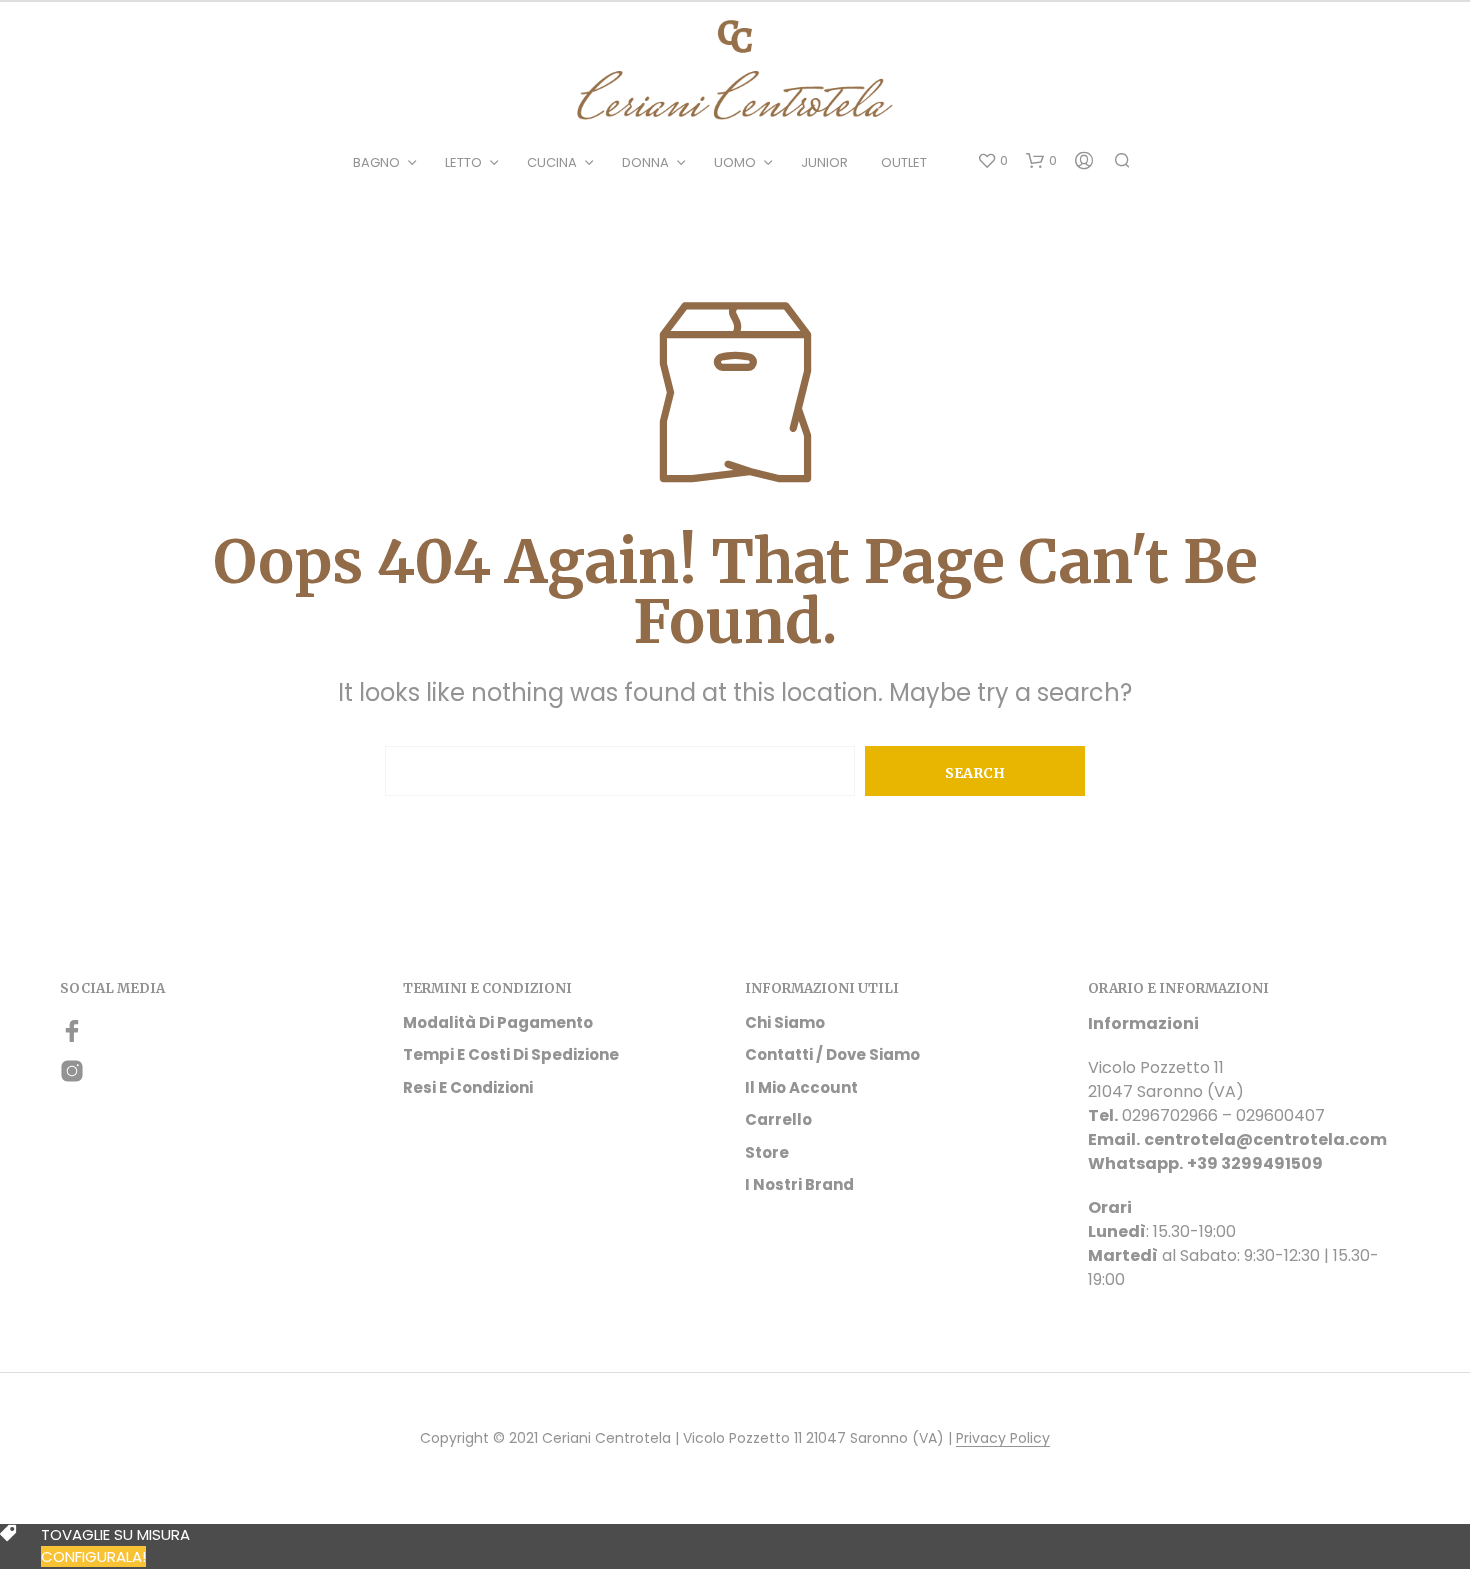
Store (767, 1152)
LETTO (463, 162)
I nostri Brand (799, 1184)
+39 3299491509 (1255, 1163)
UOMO (735, 162)
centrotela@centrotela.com (1265, 1139)
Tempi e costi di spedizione (511, 1054)
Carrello (778, 1119)
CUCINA (552, 162)
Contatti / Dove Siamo (832, 1054)
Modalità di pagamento (498, 1022)
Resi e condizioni (468, 1087)
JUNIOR (824, 162)
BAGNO (376, 162)
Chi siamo (785, 1022)
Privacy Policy (1003, 1439)
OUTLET (904, 162)
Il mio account (801, 1087)
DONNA (645, 162)
